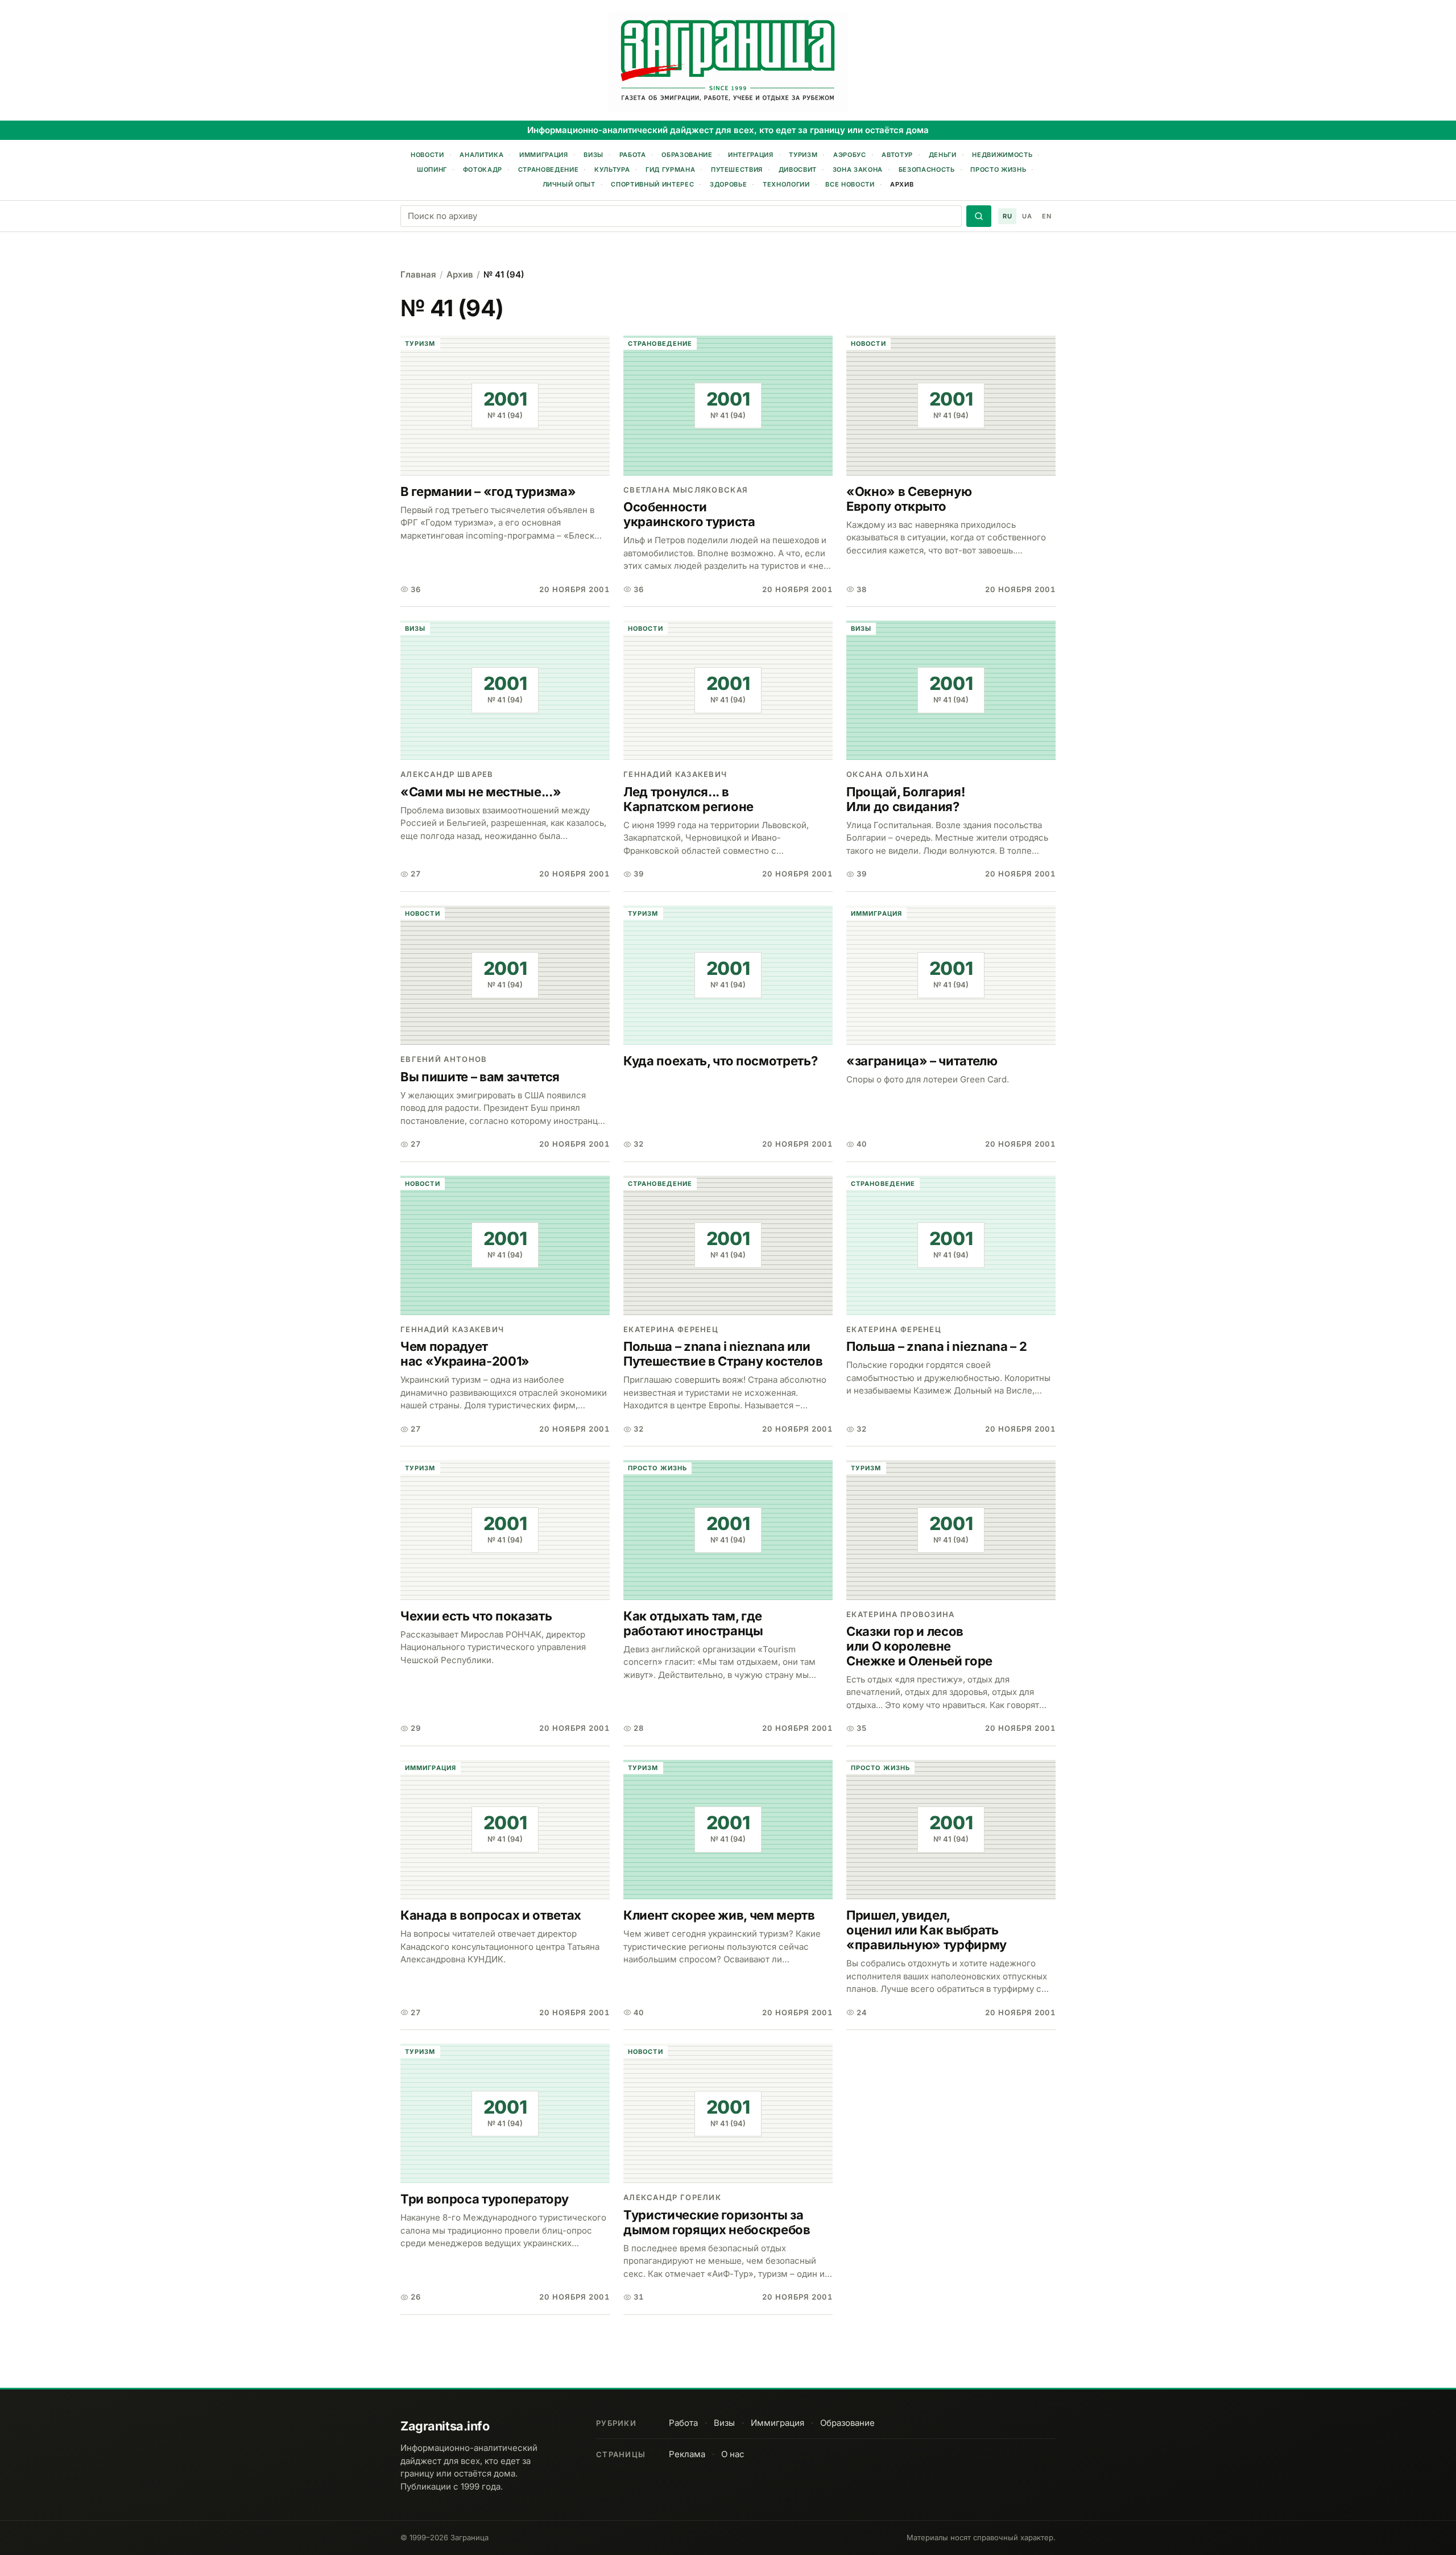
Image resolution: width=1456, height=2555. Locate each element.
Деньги (943, 155)
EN (1046, 216)
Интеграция (751, 155)
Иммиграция (544, 155)
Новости (427, 155)
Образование (687, 155)
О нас (733, 2454)
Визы (593, 155)
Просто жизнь (998, 169)
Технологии (786, 184)
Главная (418, 274)
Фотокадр (483, 169)
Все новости (850, 184)
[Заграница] (728, 61)
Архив (902, 184)
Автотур (897, 155)
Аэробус (850, 155)
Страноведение (549, 169)
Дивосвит (798, 169)
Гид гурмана (670, 169)
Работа (633, 155)
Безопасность (927, 169)
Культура (612, 169)
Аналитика (481, 155)
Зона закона (858, 169)
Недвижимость (1002, 155)
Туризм (803, 155)
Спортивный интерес (652, 184)
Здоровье (728, 184)
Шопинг (432, 169)
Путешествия (737, 169)
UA (1027, 216)
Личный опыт (569, 184)
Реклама (687, 2454)
